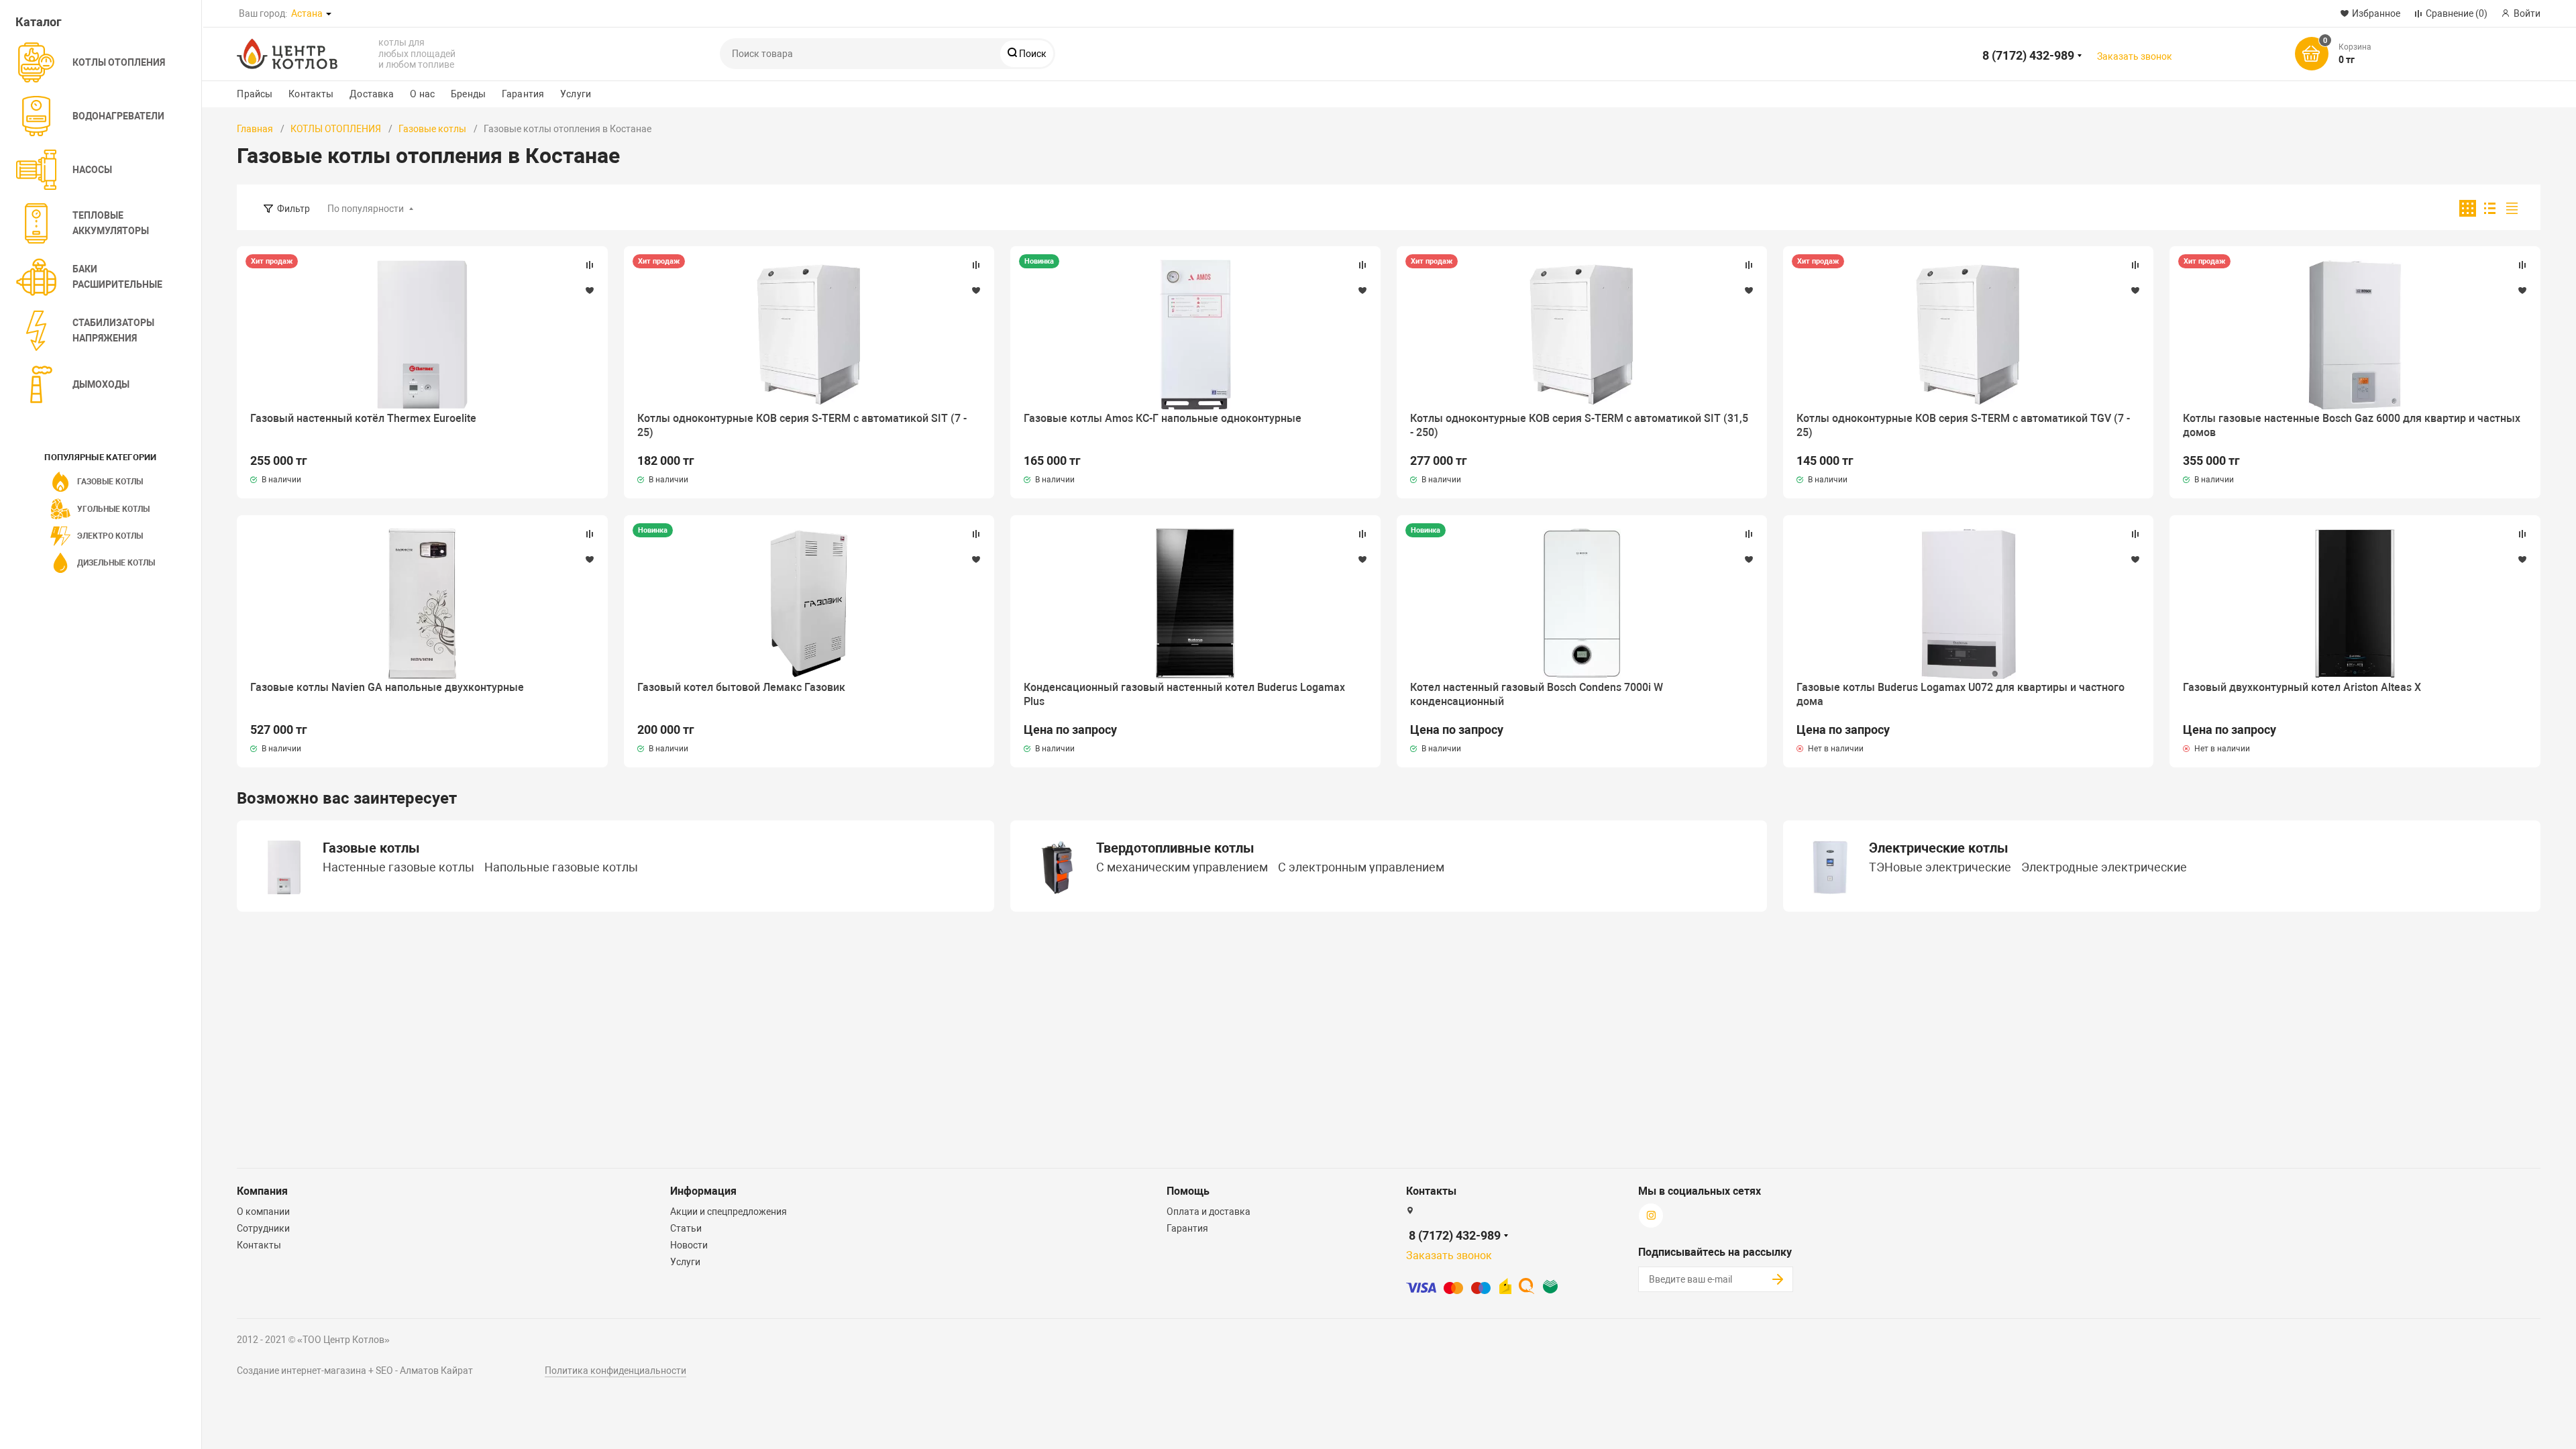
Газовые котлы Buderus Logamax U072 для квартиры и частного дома (1961, 694)
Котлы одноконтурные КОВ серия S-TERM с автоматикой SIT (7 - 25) (802, 425)
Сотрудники (263, 1228)
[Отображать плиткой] (2468, 208)
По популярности (366, 209)
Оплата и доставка (1209, 1212)
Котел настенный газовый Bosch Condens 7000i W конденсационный (1537, 694)
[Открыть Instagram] (405, 13)
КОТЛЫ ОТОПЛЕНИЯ (336, 129)
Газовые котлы (432, 129)
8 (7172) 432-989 (2028, 55)
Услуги (576, 94)
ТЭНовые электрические (1940, 868)
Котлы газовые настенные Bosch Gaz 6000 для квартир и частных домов (2352, 425)
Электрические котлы (1939, 848)
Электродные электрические (2104, 868)
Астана (307, 13)
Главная (255, 129)
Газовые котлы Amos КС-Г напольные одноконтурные (1163, 418)
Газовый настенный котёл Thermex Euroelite (363, 418)
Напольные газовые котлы (561, 868)
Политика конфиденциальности (615, 1371)
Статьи (686, 1228)
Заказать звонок (2135, 56)
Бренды (468, 94)
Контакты (311, 94)
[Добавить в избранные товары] (590, 290)
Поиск (1032, 54)
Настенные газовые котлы (398, 868)
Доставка (372, 94)
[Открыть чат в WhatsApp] (368, 13)
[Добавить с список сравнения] (590, 265)
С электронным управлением (1361, 868)
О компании (263, 1212)
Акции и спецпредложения (729, 1212)
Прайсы (255, 94)
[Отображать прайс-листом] (2512, 208)
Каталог (39, 22)
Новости (689, 1245)
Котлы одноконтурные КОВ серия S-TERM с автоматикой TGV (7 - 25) (1963, 425)
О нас (422, 94)
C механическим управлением (1182, 868)
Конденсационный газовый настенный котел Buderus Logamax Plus (1184, 694)
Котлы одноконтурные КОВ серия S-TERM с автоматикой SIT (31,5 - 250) (1579, 425)
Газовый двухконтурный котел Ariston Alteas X (2302, 687)
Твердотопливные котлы (1175, 848)
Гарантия (523, 94)
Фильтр (293, 209)
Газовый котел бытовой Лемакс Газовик (741, 687)
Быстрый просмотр (422, 335)
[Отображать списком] (2490, 208)
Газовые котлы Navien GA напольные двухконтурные (387, 687)
